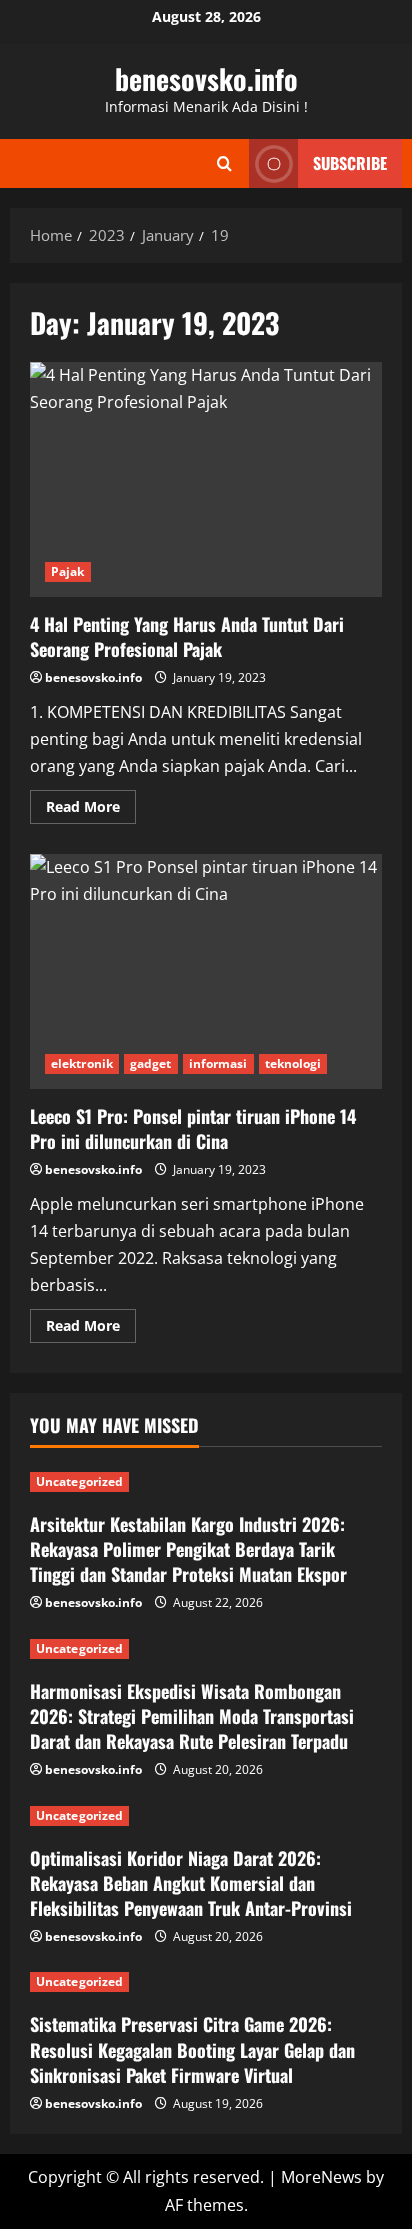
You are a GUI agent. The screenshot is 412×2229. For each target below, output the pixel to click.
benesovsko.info (206, 78)
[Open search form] (224, 163)
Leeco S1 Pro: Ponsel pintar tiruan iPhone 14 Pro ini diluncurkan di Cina (206, 971)
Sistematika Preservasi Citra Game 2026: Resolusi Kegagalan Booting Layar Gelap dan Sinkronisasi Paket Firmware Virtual (192, 2049)
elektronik (82, 1063)
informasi (218, 1063)
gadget (151, 1063)
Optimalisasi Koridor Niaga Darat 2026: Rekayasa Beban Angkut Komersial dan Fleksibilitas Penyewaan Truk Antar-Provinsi (191, 1883)
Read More (91, 810)
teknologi (293, 1063)
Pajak (68, 571)
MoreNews (321, 2177)
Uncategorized (79, 1481)
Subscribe (350, 163)
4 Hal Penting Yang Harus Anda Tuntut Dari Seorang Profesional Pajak (206, 479)
